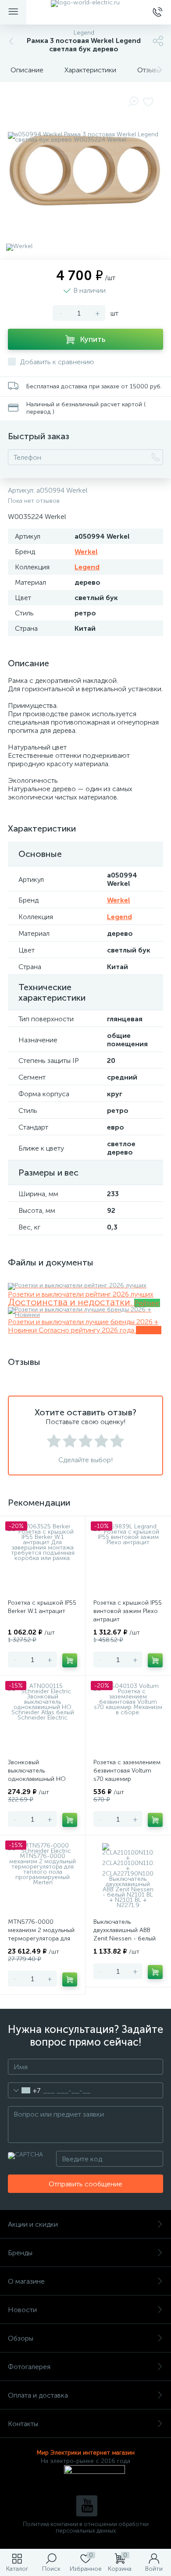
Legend (87, 567)
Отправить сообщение (85, 2184)
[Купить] (70, 1660)
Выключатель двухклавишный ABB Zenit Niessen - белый (125, 1930)
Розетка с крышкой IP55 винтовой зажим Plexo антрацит (128, 1611)
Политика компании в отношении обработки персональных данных (86, 2527)
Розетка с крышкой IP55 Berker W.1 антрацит (42, 1607)
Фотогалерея (29, 2367)
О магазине (26, 2281)
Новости (22, 2310)
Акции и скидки (33, 2224)
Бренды (20, 2253)
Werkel (86, 552)
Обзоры (21, 2338)
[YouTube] (87, 2506)
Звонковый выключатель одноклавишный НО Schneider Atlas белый (39, 1775)
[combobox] (24, 2090)
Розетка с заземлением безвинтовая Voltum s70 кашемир (127, 1771)
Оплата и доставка (38, 2395)
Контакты (23, 2424)
